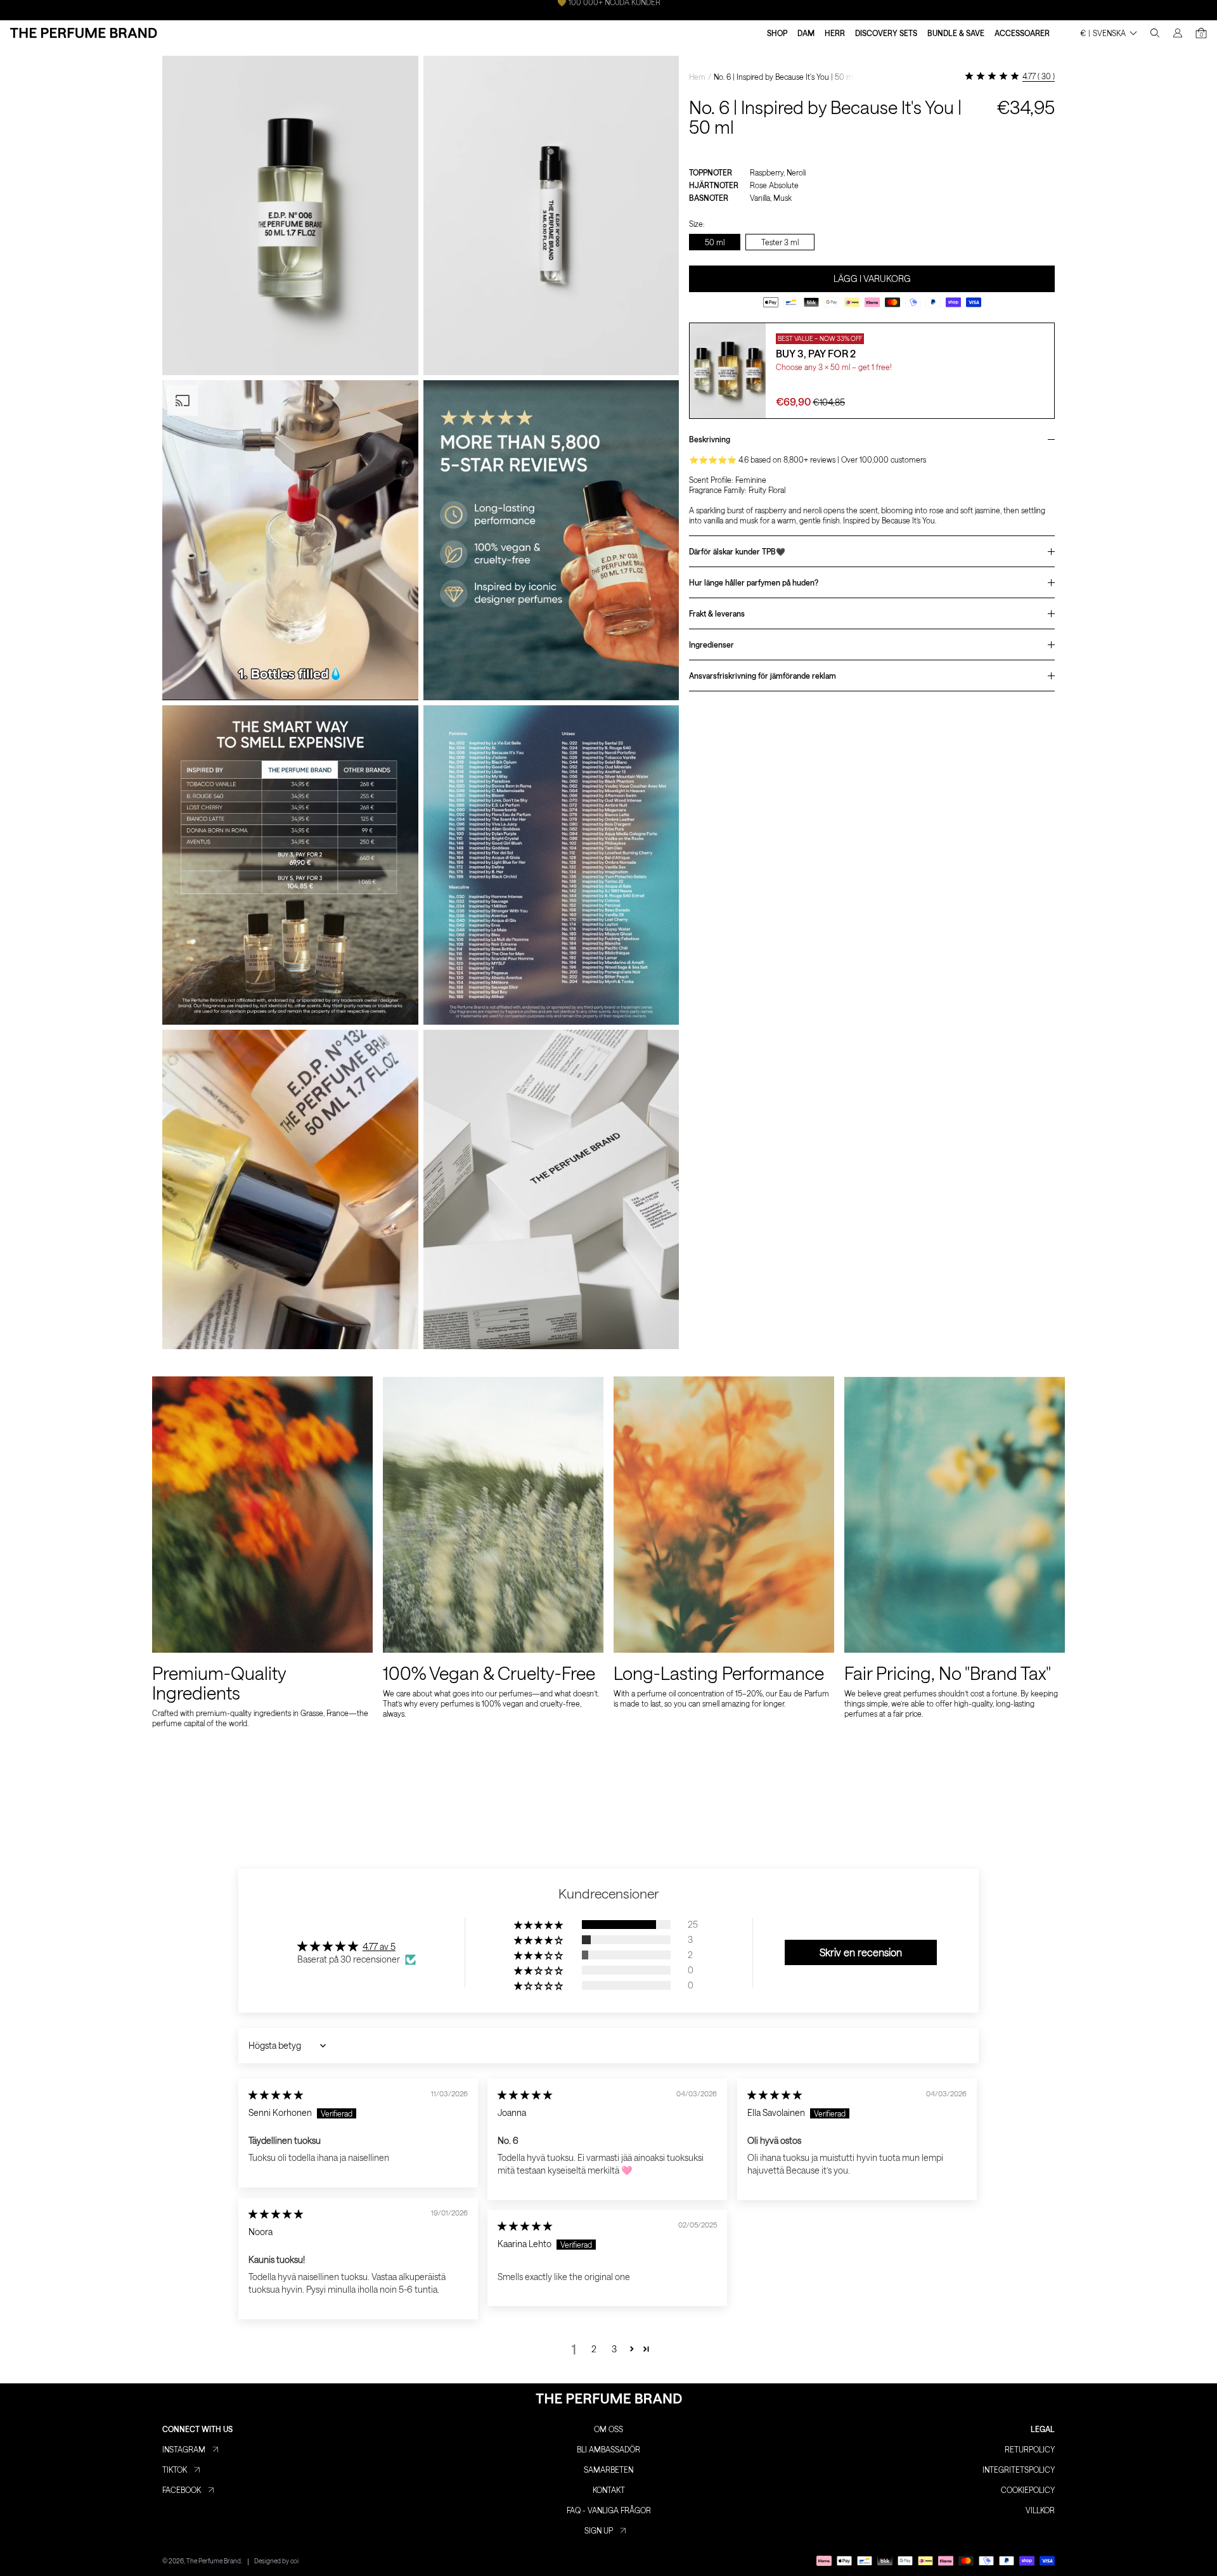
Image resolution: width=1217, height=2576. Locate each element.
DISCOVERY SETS (886, 33)
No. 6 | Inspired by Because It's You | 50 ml (784, 77)
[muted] (398, 680)
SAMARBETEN (608, 2470)
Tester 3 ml (780, 242)
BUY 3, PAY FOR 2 (816, 353)
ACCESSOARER (1022, 33)
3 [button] (614, 2349)
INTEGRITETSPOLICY (1019, 2470)
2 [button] (594, 2349)
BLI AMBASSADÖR (608, 2449)
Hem (697, 77)
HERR (835, 33)
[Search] (1155, 33)
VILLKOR (1040, 2510)
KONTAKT (609, 2490)
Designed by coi (276, 2561)
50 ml (715, 242)
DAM (806, 33)
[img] (276, 2095)
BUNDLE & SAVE (956, 33)
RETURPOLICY (1030, 2449)
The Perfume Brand (214, 2561)
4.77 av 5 (379, 1946)
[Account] (1178, 33)
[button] (539, 1925)
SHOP (777, 33)
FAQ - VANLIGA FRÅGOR (609, 2510)
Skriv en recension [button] (861, 1952)
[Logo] (84, 33)
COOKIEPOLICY (1028, 2490)
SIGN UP (599, 2530)
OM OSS (608, 2429)
